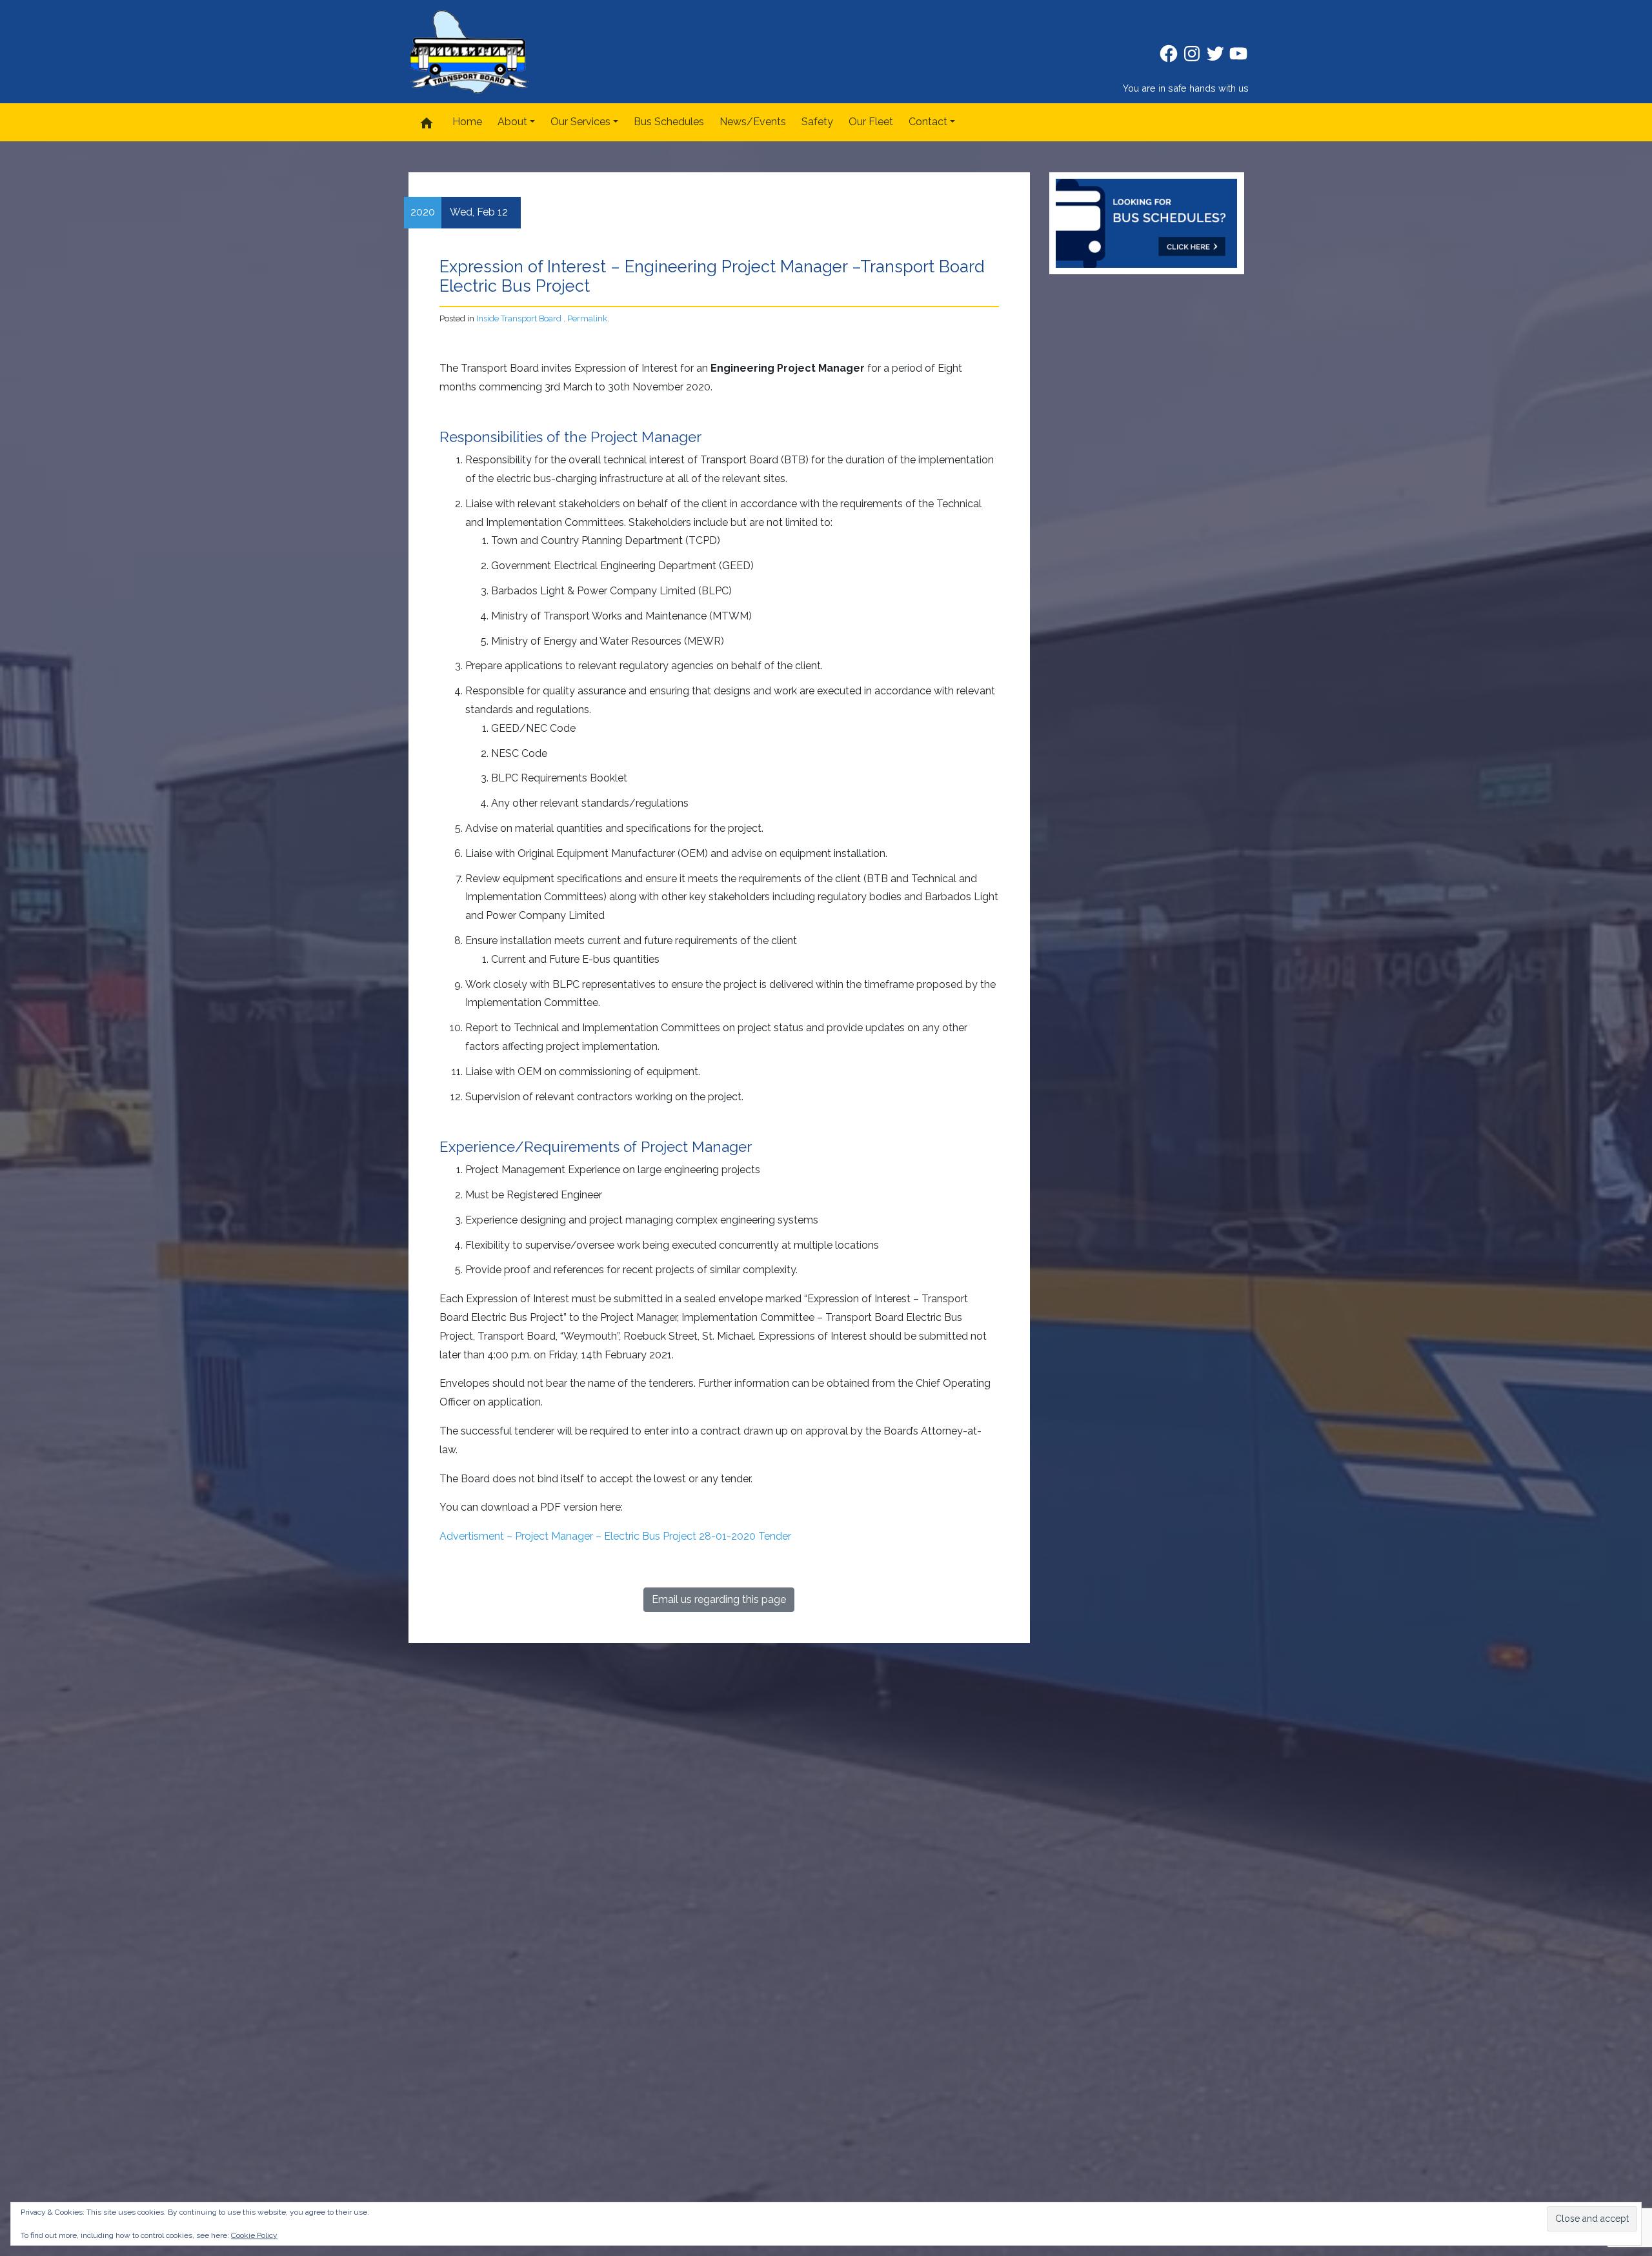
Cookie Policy (254, 2235)
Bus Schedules (669, 122)
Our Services (580, 122)
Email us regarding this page (719, 1599)
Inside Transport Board (519, 318)
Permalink (587, 318)
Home (467, 122)
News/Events (753, 122)
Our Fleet (871, 122)
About (512, 122)
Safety (817, 122)
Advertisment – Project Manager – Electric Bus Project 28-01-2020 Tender (615, 1536)
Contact (928, 122)
